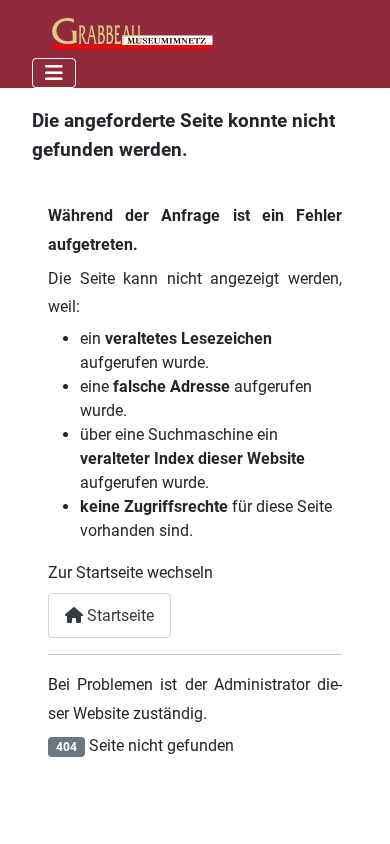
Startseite (118, 615)
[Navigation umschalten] (54, 73)
